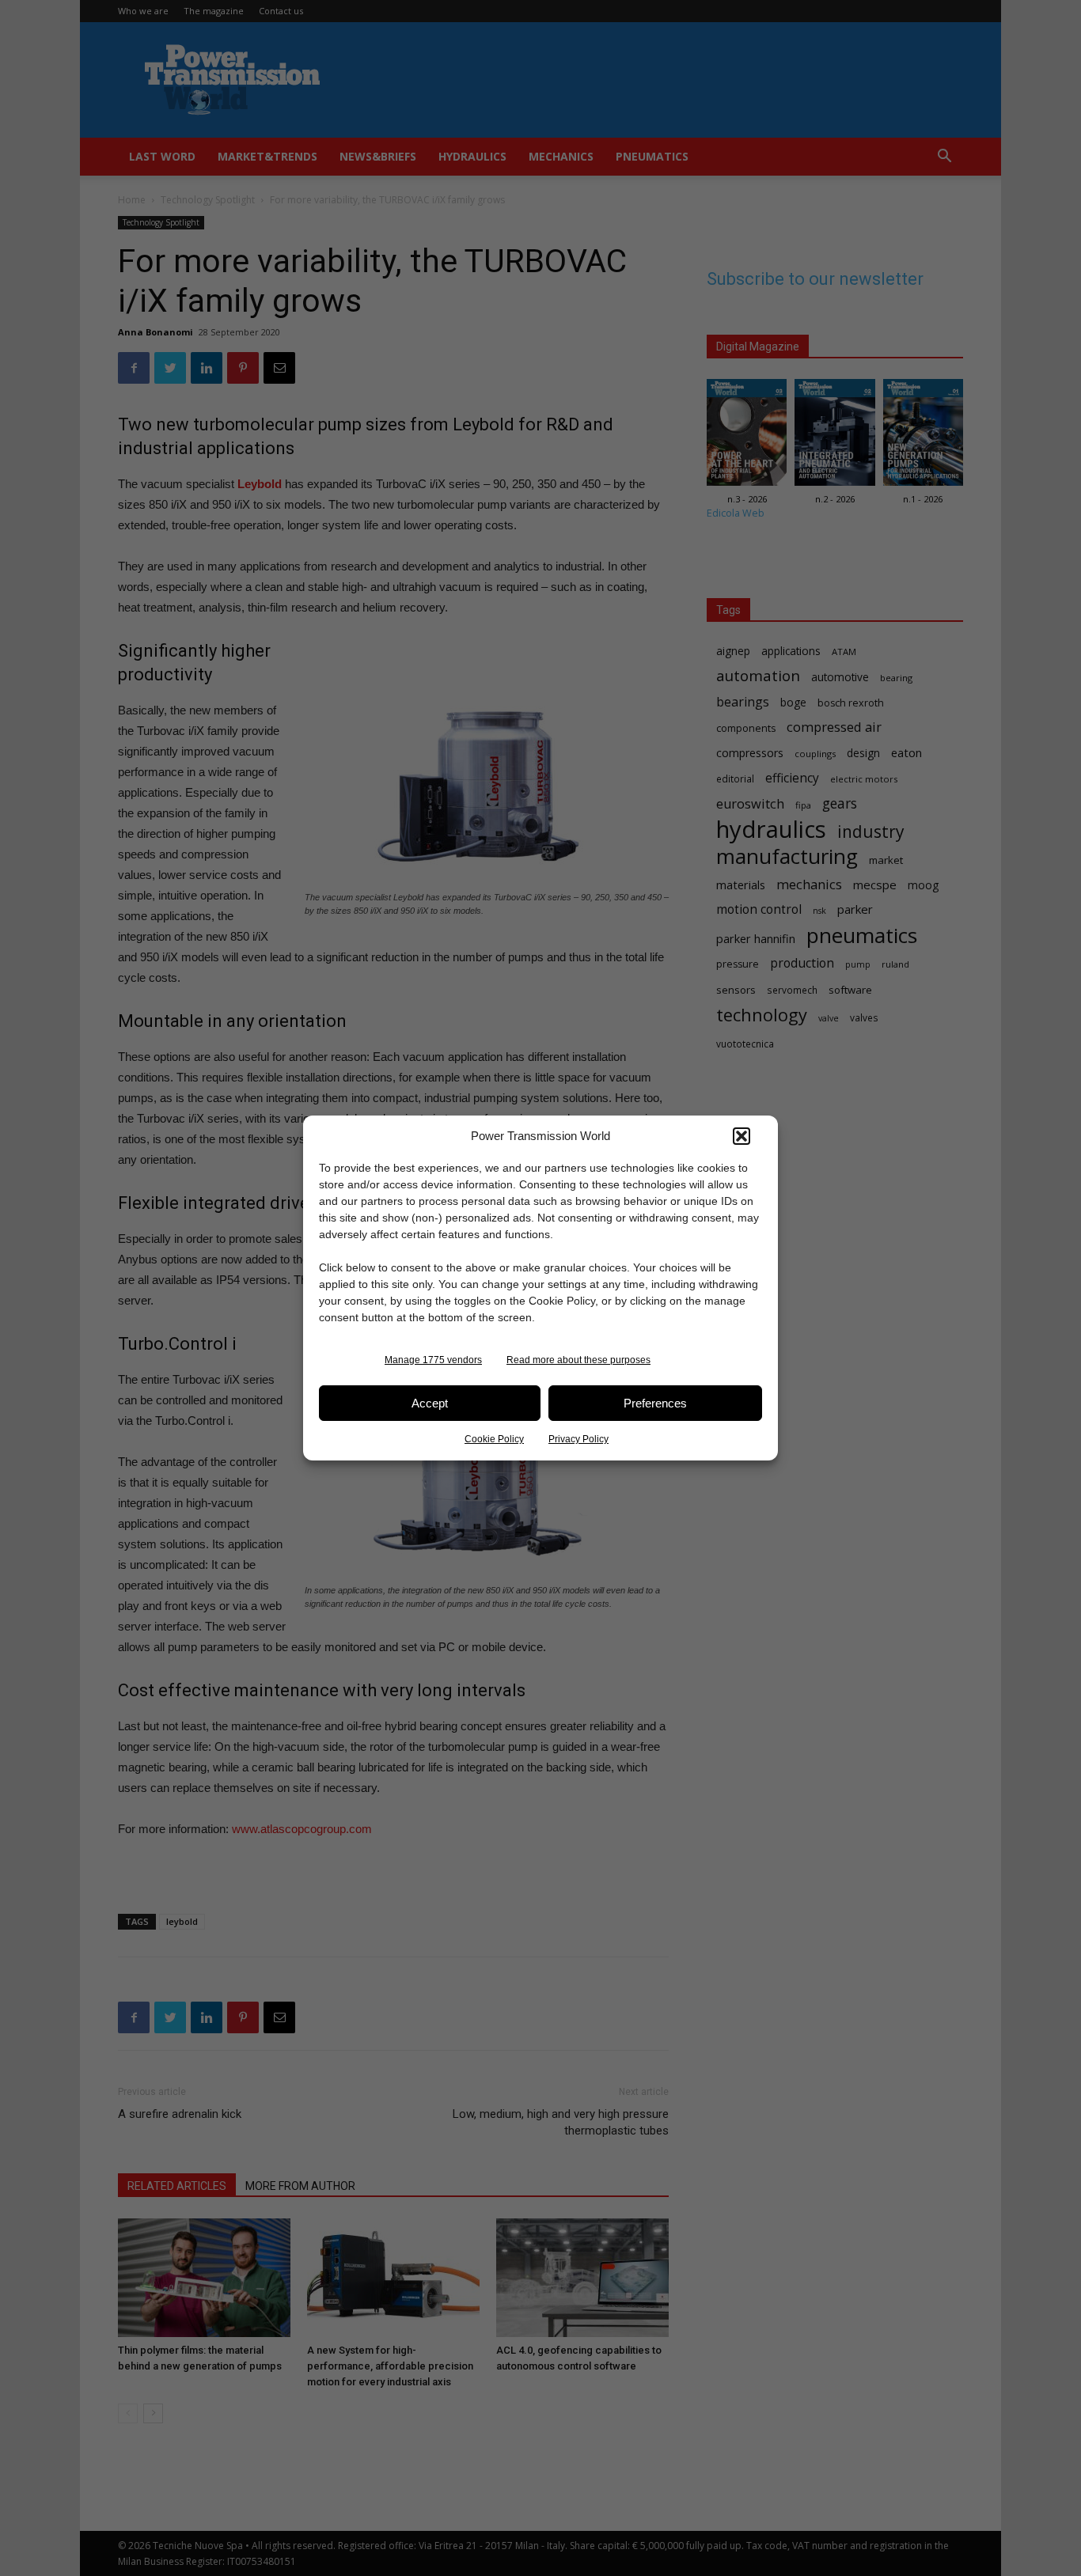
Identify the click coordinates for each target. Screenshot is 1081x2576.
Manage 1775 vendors (433, 1360)
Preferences (655, 1403)
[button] (742, 1136)
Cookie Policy (494, 1439)
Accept (430, 1403)
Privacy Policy (578, 1439)
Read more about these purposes (578, 1360)
